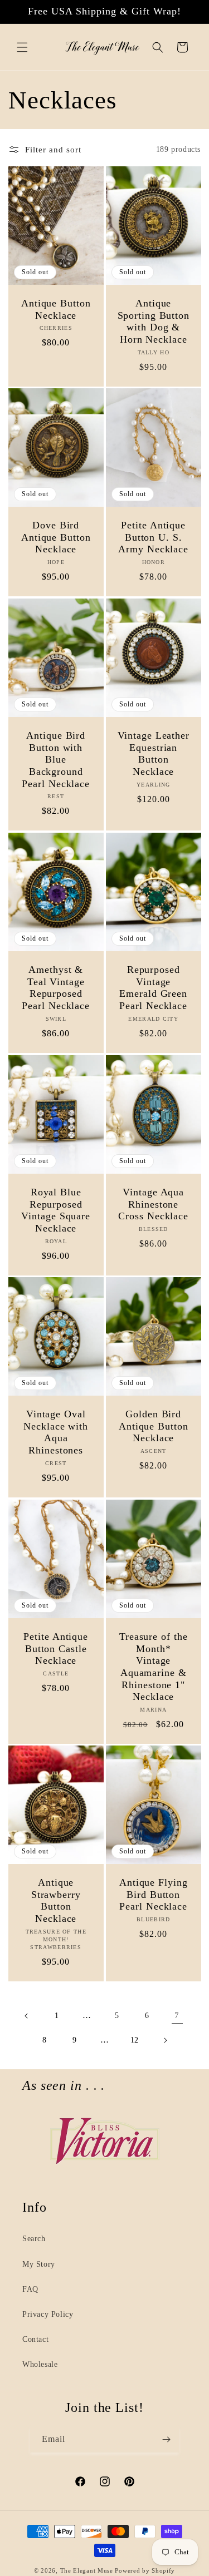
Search (34, 2239)
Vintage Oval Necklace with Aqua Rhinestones (56, 1432)
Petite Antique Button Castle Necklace (56, 1648)
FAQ (30, 2289)
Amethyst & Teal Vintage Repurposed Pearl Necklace (56, 988)
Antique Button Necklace (56, 309)
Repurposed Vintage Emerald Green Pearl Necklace (153, 988)
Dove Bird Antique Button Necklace (56, 537)
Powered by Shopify (145, 2570)
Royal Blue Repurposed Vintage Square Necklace (56, 1210)
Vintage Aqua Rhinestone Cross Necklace (153, 1204)
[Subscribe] (166, 2439)
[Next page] (165, 2040)
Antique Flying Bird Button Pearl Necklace (153, 1894)
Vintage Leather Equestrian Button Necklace (153, 753)
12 (135, 2040)
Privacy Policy (48, 2314)
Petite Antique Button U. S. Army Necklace (153, 537)
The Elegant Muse (87, 2570)
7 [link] (177, 2015)
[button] (22, 47)
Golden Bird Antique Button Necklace (153, 1426)
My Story (39, 2264)
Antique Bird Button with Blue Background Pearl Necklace (56, 759)
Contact (35, 2339)
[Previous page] (27, 2016)
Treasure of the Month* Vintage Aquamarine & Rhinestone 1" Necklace (154, 1667)
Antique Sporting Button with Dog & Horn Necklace (153, 321)
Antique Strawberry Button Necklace (56, 1900)
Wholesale (40, 2364)
